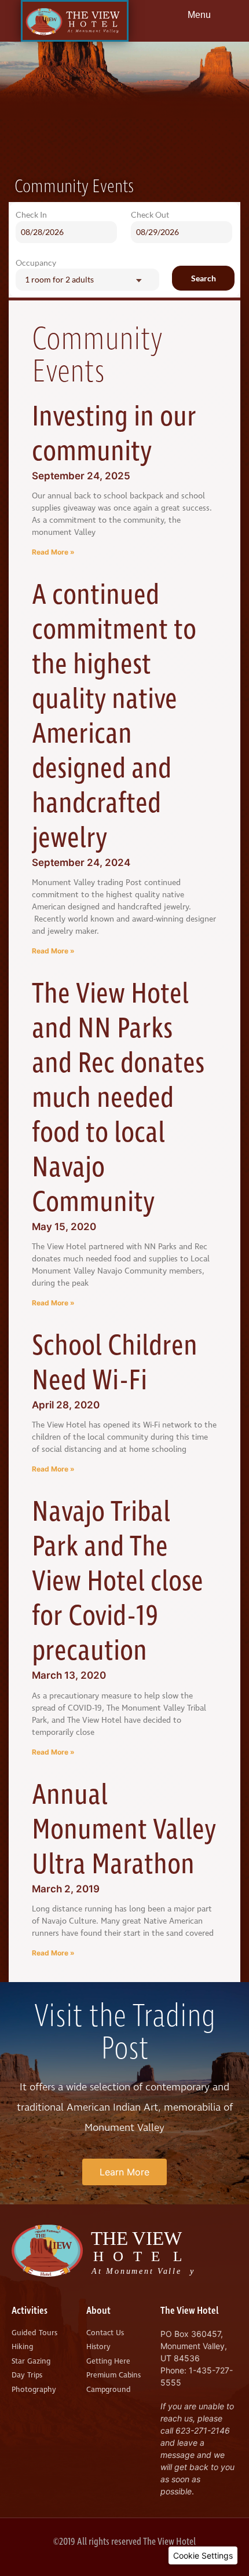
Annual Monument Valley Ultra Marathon (124, 1830)
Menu (199, 15)
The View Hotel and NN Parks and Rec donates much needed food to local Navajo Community (118, 1098)
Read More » (53, 552)
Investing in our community (114, 434)
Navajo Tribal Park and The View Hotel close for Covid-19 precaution (118, 1582)
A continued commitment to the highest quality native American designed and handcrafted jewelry (114, 717)
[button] (203, 2555)
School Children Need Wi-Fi (115, 1364)
